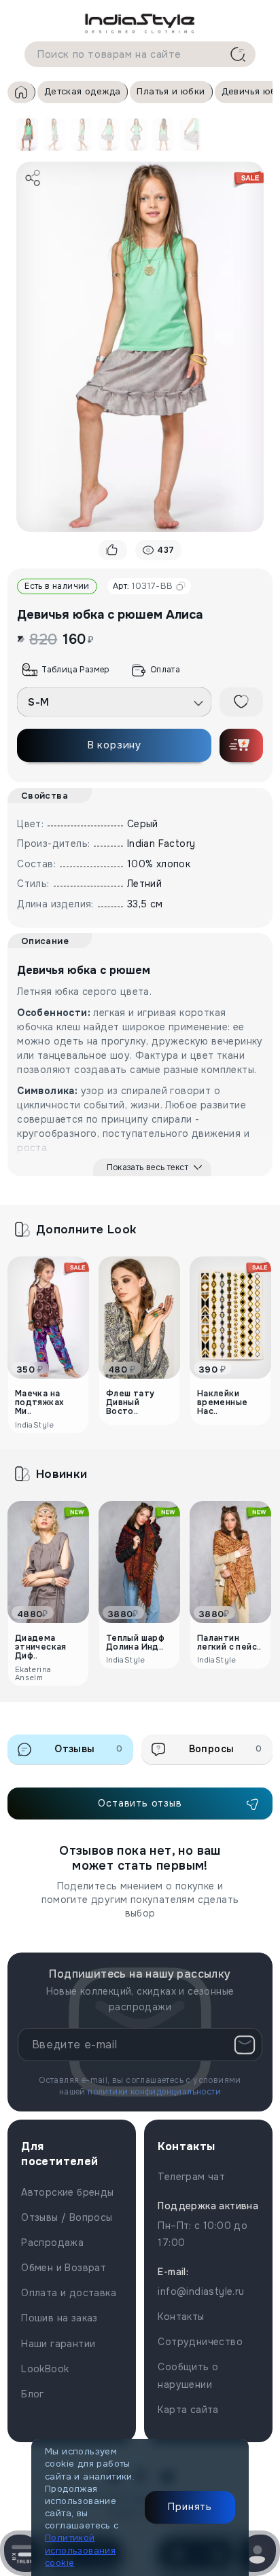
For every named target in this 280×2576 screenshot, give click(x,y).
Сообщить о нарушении (188, 2375)
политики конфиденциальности (154, 2092)
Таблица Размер (75, 670)
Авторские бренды (67, 2192)
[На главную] (140, 23)
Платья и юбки (171, 91)
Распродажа (52, 2243)
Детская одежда (83, 91)
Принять (190, 2507)
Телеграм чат (191, 2177)
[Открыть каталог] (23, 2553)
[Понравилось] (113, 550)
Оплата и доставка (69, 2293)
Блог (33, 2394)
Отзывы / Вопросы (67, 2217)
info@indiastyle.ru (201, 2291)
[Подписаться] (245, 2045)
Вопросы (226, 1749)
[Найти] (238, 54)
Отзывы (88, 1749)
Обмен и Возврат (64, 2268)
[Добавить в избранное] (241, 702)
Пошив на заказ (59, 2318)
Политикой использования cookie (80, 2550)
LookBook (45, 2369)
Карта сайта (188, 2410)
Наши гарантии (58, 2344)
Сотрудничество (200, 2342)
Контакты (181, 2317)
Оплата (165, 670)
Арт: (143, 586)
